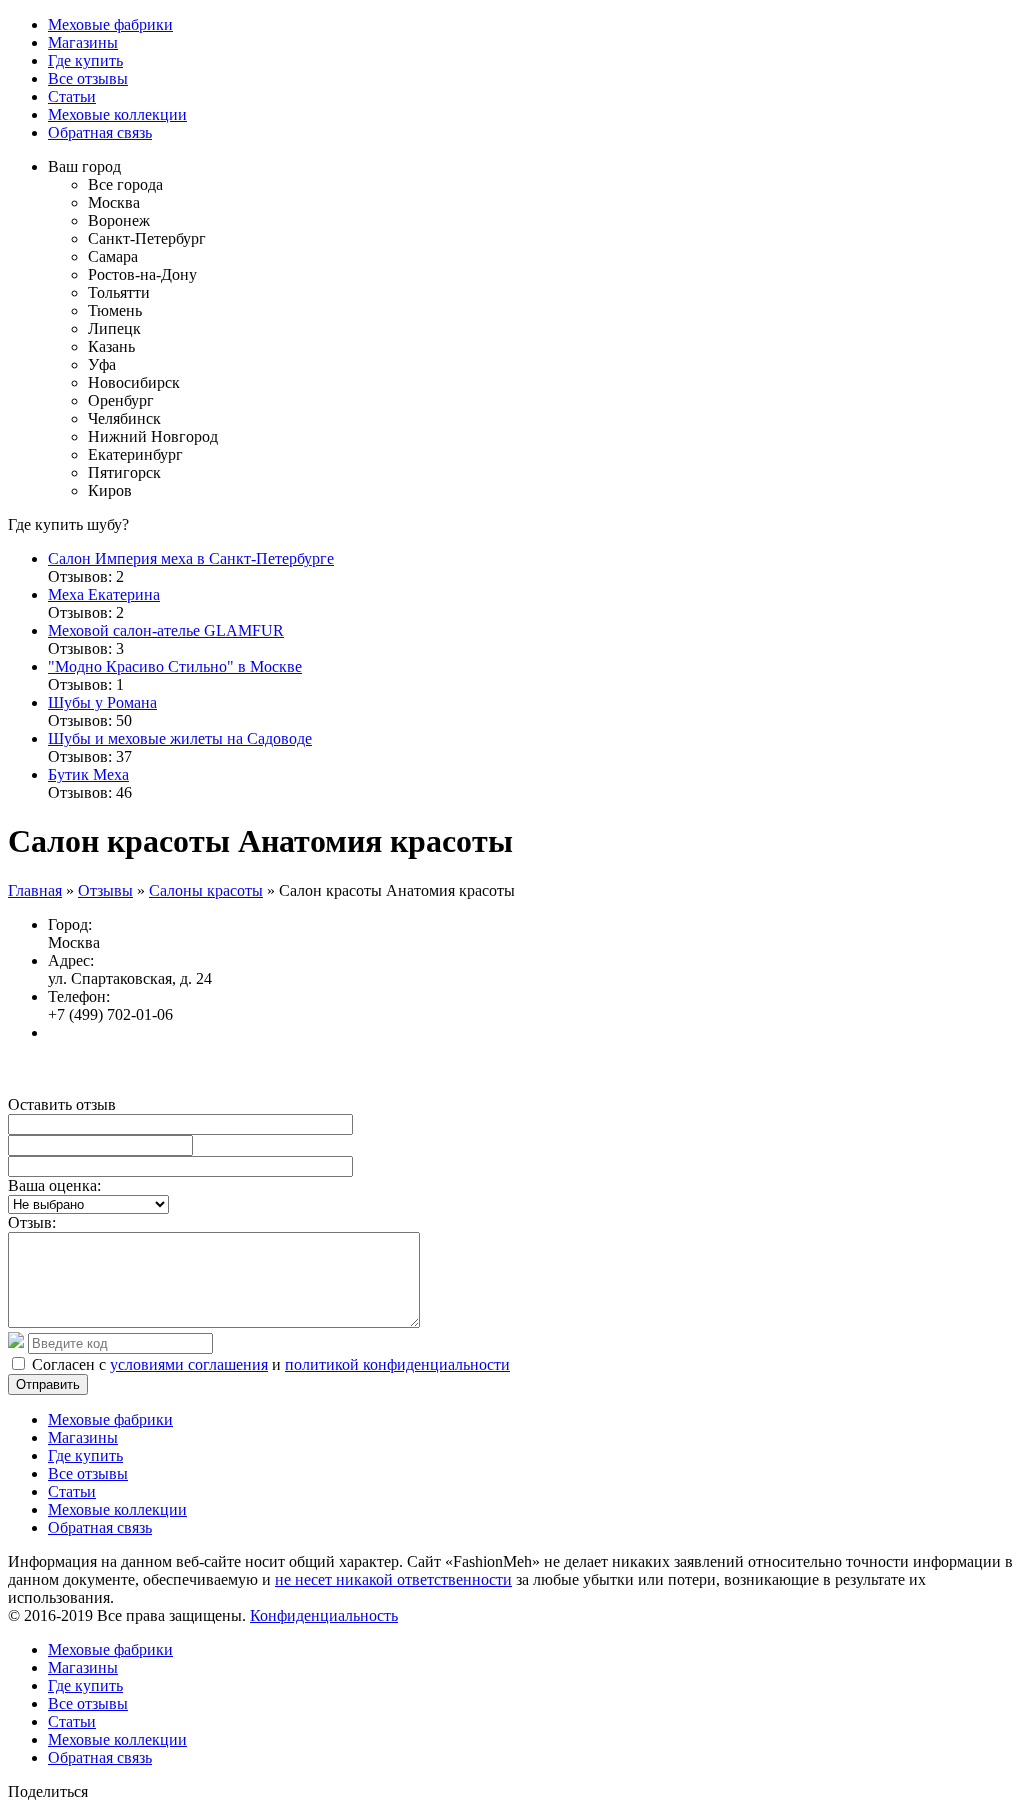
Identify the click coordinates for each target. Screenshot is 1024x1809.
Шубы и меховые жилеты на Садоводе (180, 738)
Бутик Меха (88, 774)
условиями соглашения (189, 1364)
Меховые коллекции (117, 114)
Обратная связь (100, 132)
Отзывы (105, 890)
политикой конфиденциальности (397, 1364)
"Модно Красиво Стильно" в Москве (175, 666)
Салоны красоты (206, 890)
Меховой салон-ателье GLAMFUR (166, 630)
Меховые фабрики (110, 24)
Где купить (85, 60)
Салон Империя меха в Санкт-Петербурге (191, 558)
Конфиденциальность (324, 1615)
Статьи (72, 96)
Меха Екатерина (104, 594)
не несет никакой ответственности (393, 1579)
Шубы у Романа (102, 702)
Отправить (48, 1384)
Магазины (83, 42)
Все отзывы (88, 78)
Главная (35, 890)
